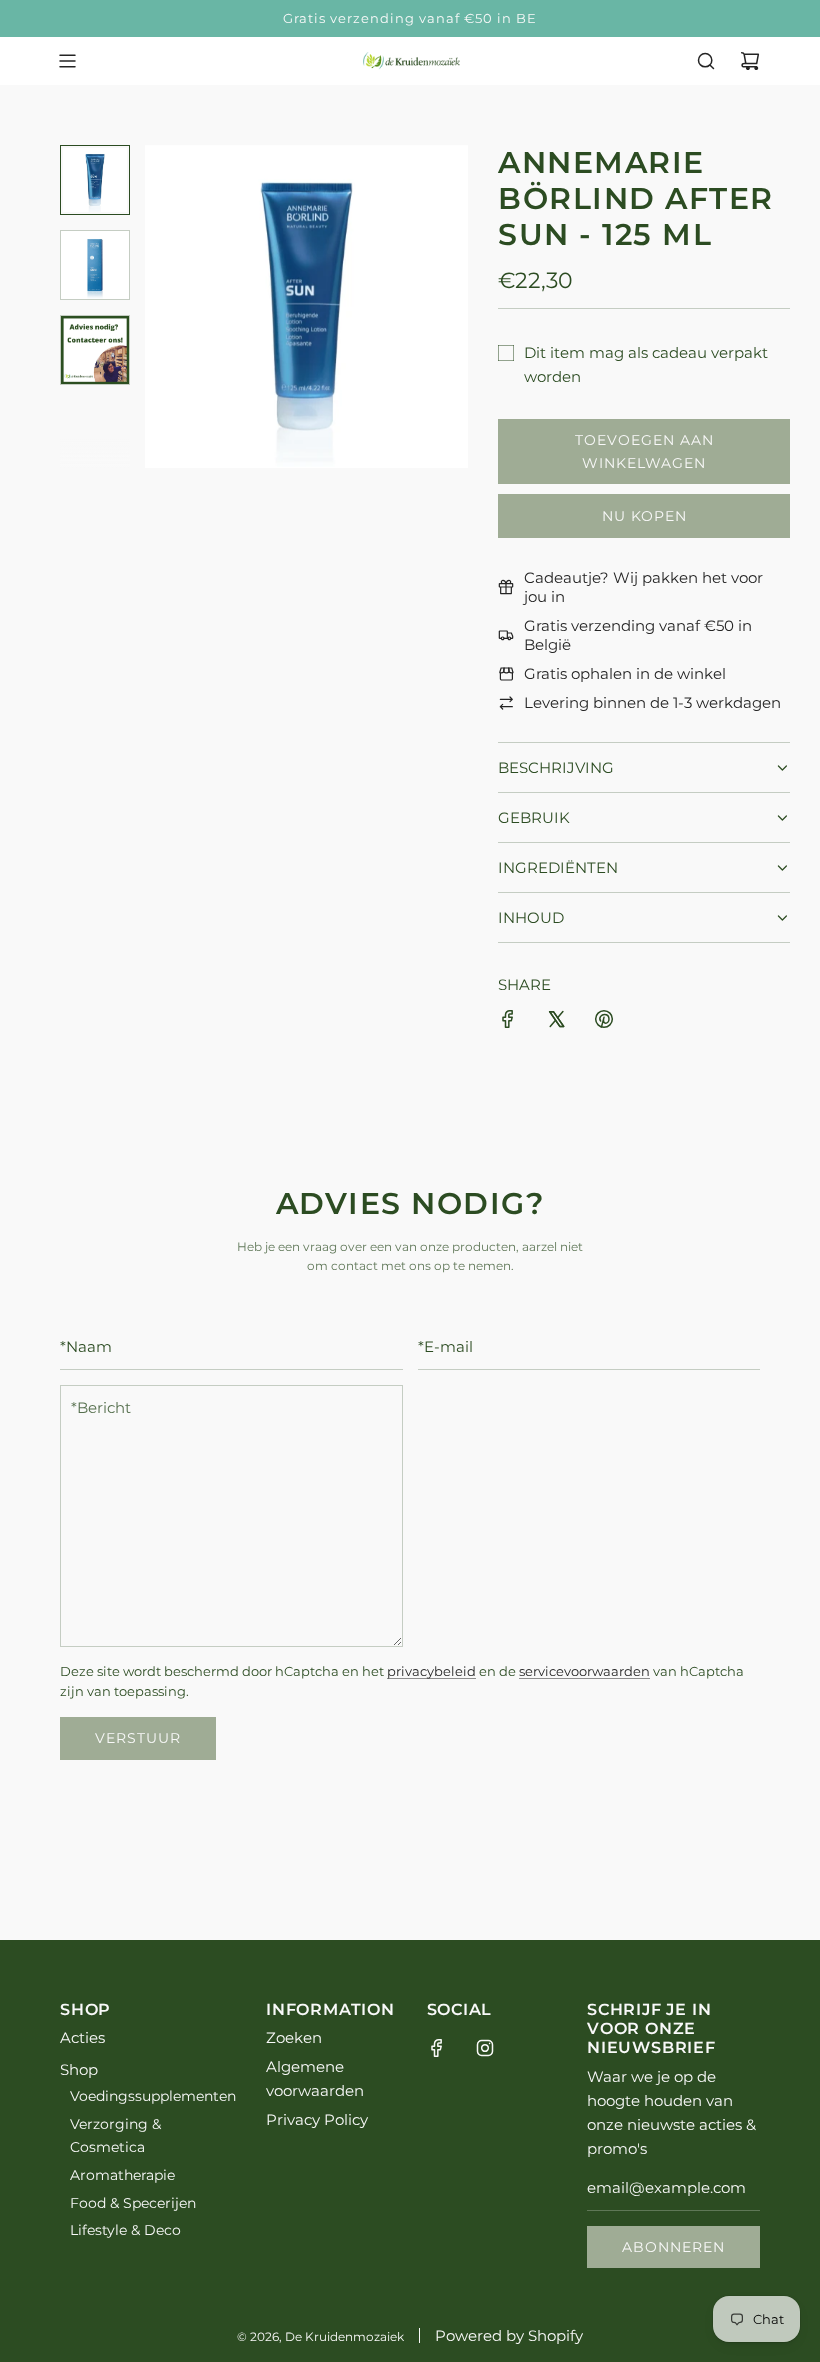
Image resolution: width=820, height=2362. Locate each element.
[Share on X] (556, 1022)
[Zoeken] (706, 61)
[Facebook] (437, 2048)
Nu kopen (644, 516)
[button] (171, 306)
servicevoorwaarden (584, 1671)
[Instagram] (485, 2048)
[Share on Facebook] (508, 1022)
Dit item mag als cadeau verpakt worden (646, 364)
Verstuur (138, 1738)
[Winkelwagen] (750, 61)
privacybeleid (431, 1671)
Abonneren (673, 2247)
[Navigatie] (67, 61)
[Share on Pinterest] (604, 1022)
